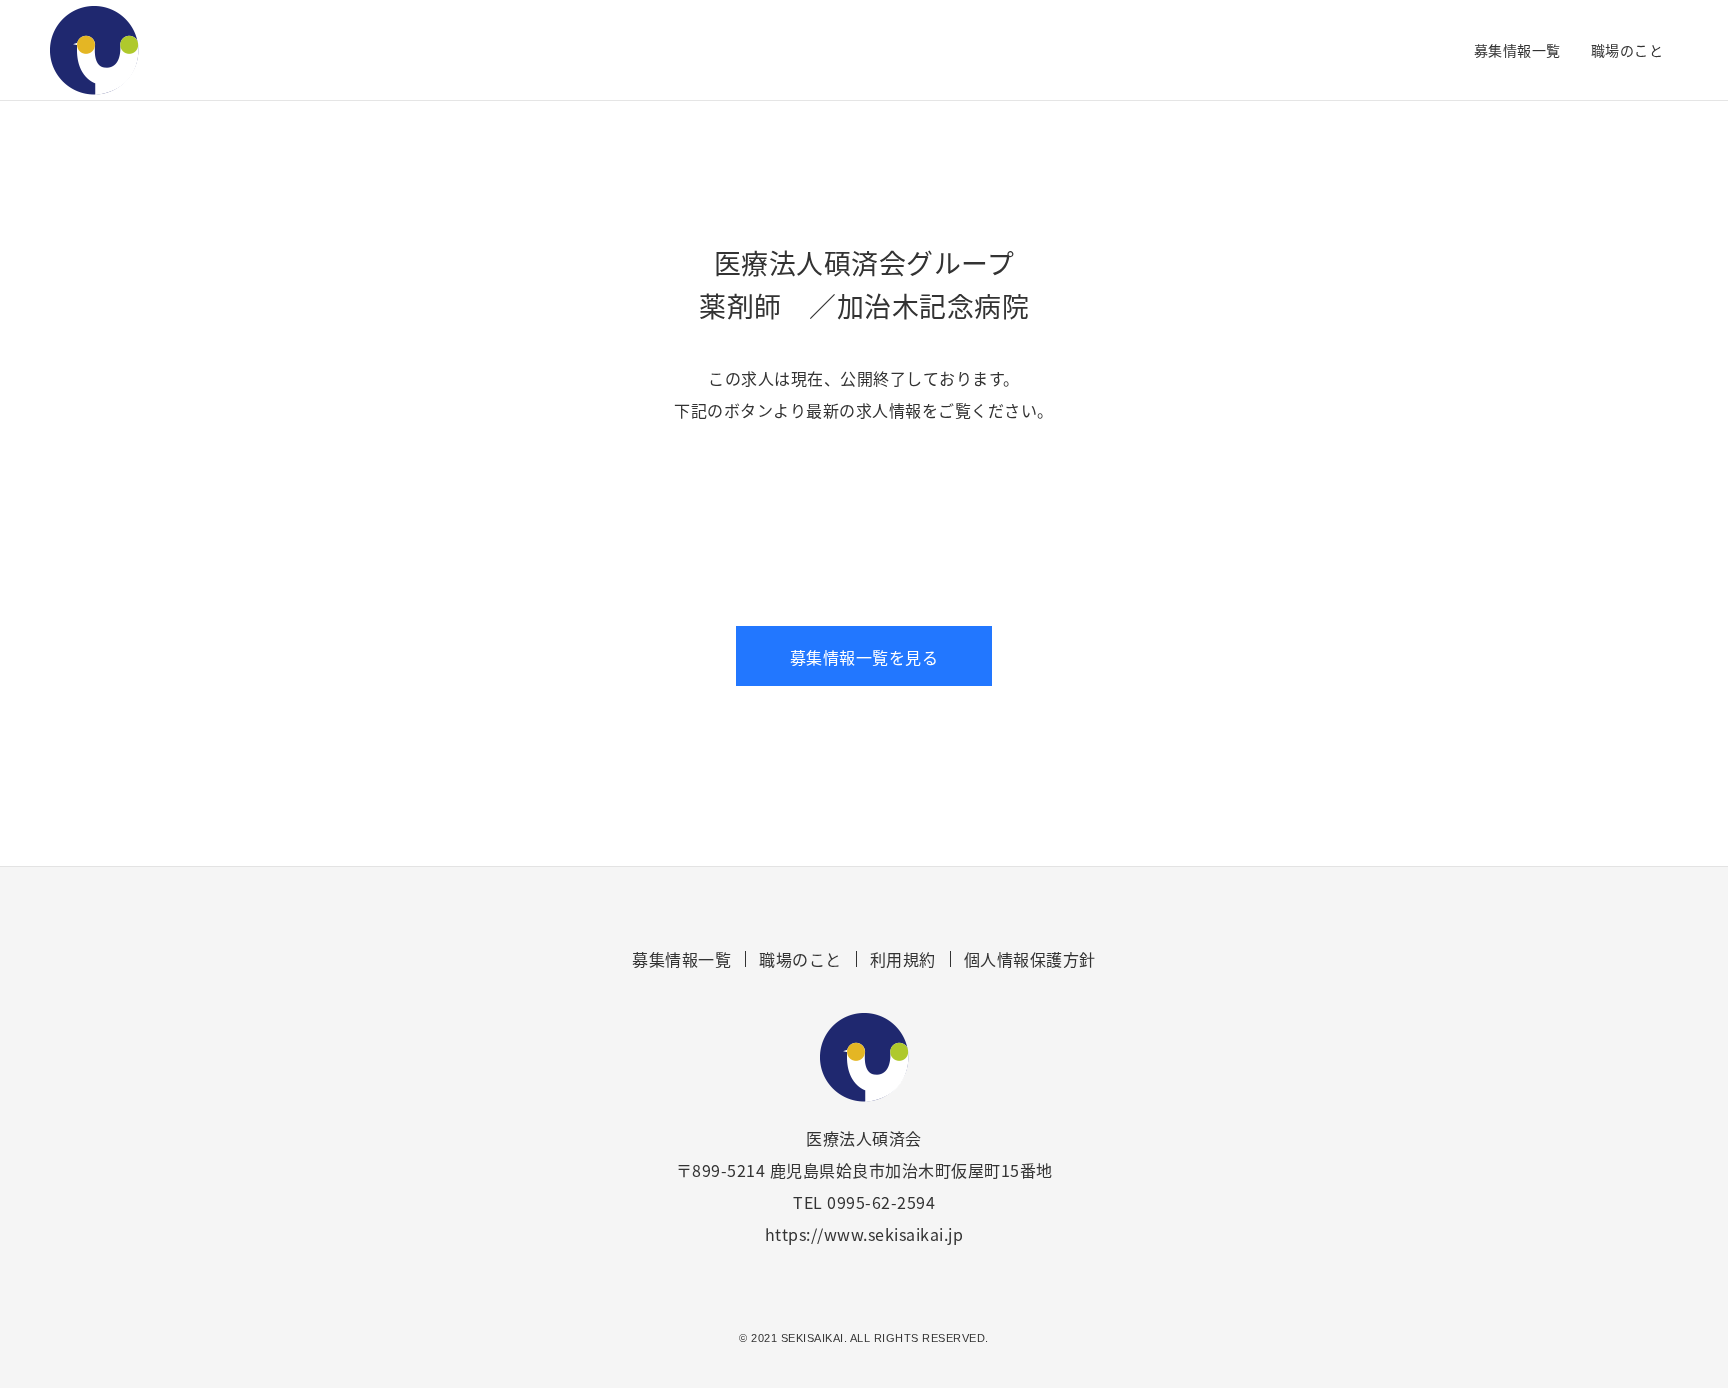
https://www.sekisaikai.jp (864, 1234)
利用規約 (903, 959)
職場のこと (1627, 50)
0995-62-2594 (881, 1202)
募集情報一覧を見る (864, 657)
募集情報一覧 (1517, 50)
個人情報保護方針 (1030, 959)
